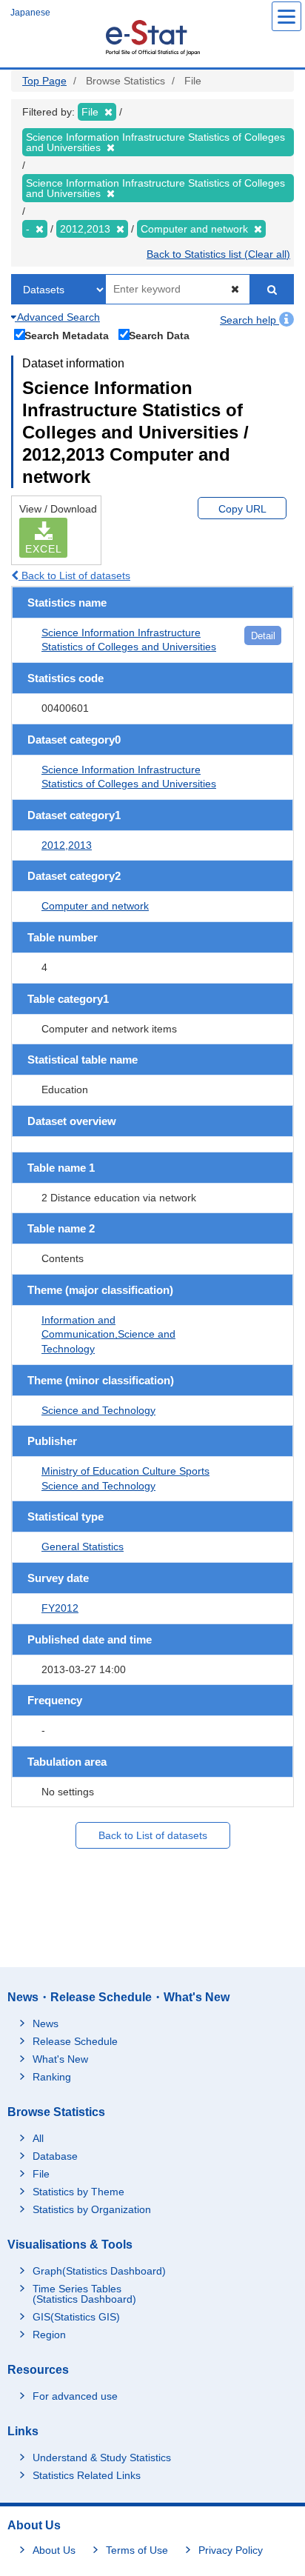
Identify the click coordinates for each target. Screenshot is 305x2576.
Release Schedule (75, 2041)
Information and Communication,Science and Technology (108, 1334)
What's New (60, 2059)
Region (49, 2335)
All (38, 2138)
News (46, 2023)
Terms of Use (137, 2550)
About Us (54, 2550)
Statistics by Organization (92, 2209)
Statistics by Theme (78, 2192)
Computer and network (95, 906)
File (41, 2174)
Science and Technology (98, 1410)
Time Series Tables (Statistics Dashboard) (84, 2294)
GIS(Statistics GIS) (76, 2317)
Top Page (44, 81)
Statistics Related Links (87, 2475)
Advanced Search (57, 317)
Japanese (30, 13)
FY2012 (60, 1608)
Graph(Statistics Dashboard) (99, 2271)
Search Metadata (67, 335)
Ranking (52, 2077)
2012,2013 (67, 845)
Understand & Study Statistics (102, 2457)
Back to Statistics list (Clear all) (218, 254)
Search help (249, 320)
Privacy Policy (231, 2550)
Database (55, 2156)
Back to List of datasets (74, 575)
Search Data (159, 335)
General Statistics (83, 1546)
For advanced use (75, 2396)
